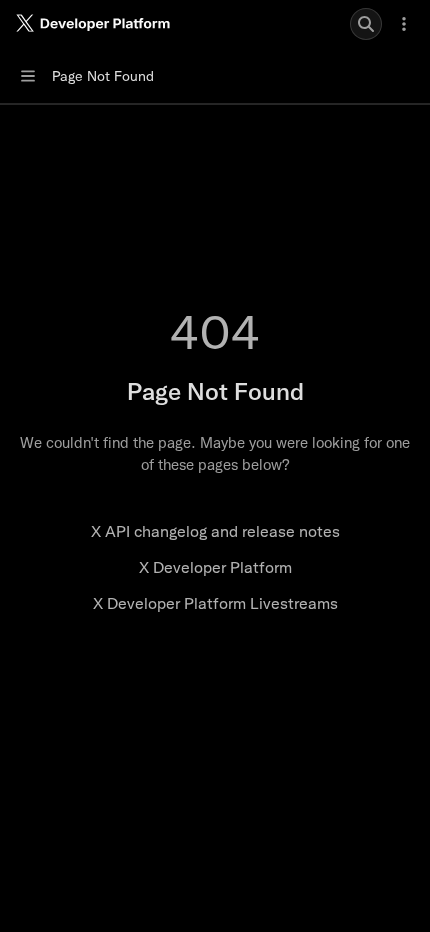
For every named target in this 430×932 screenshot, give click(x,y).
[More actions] (404, 24)
